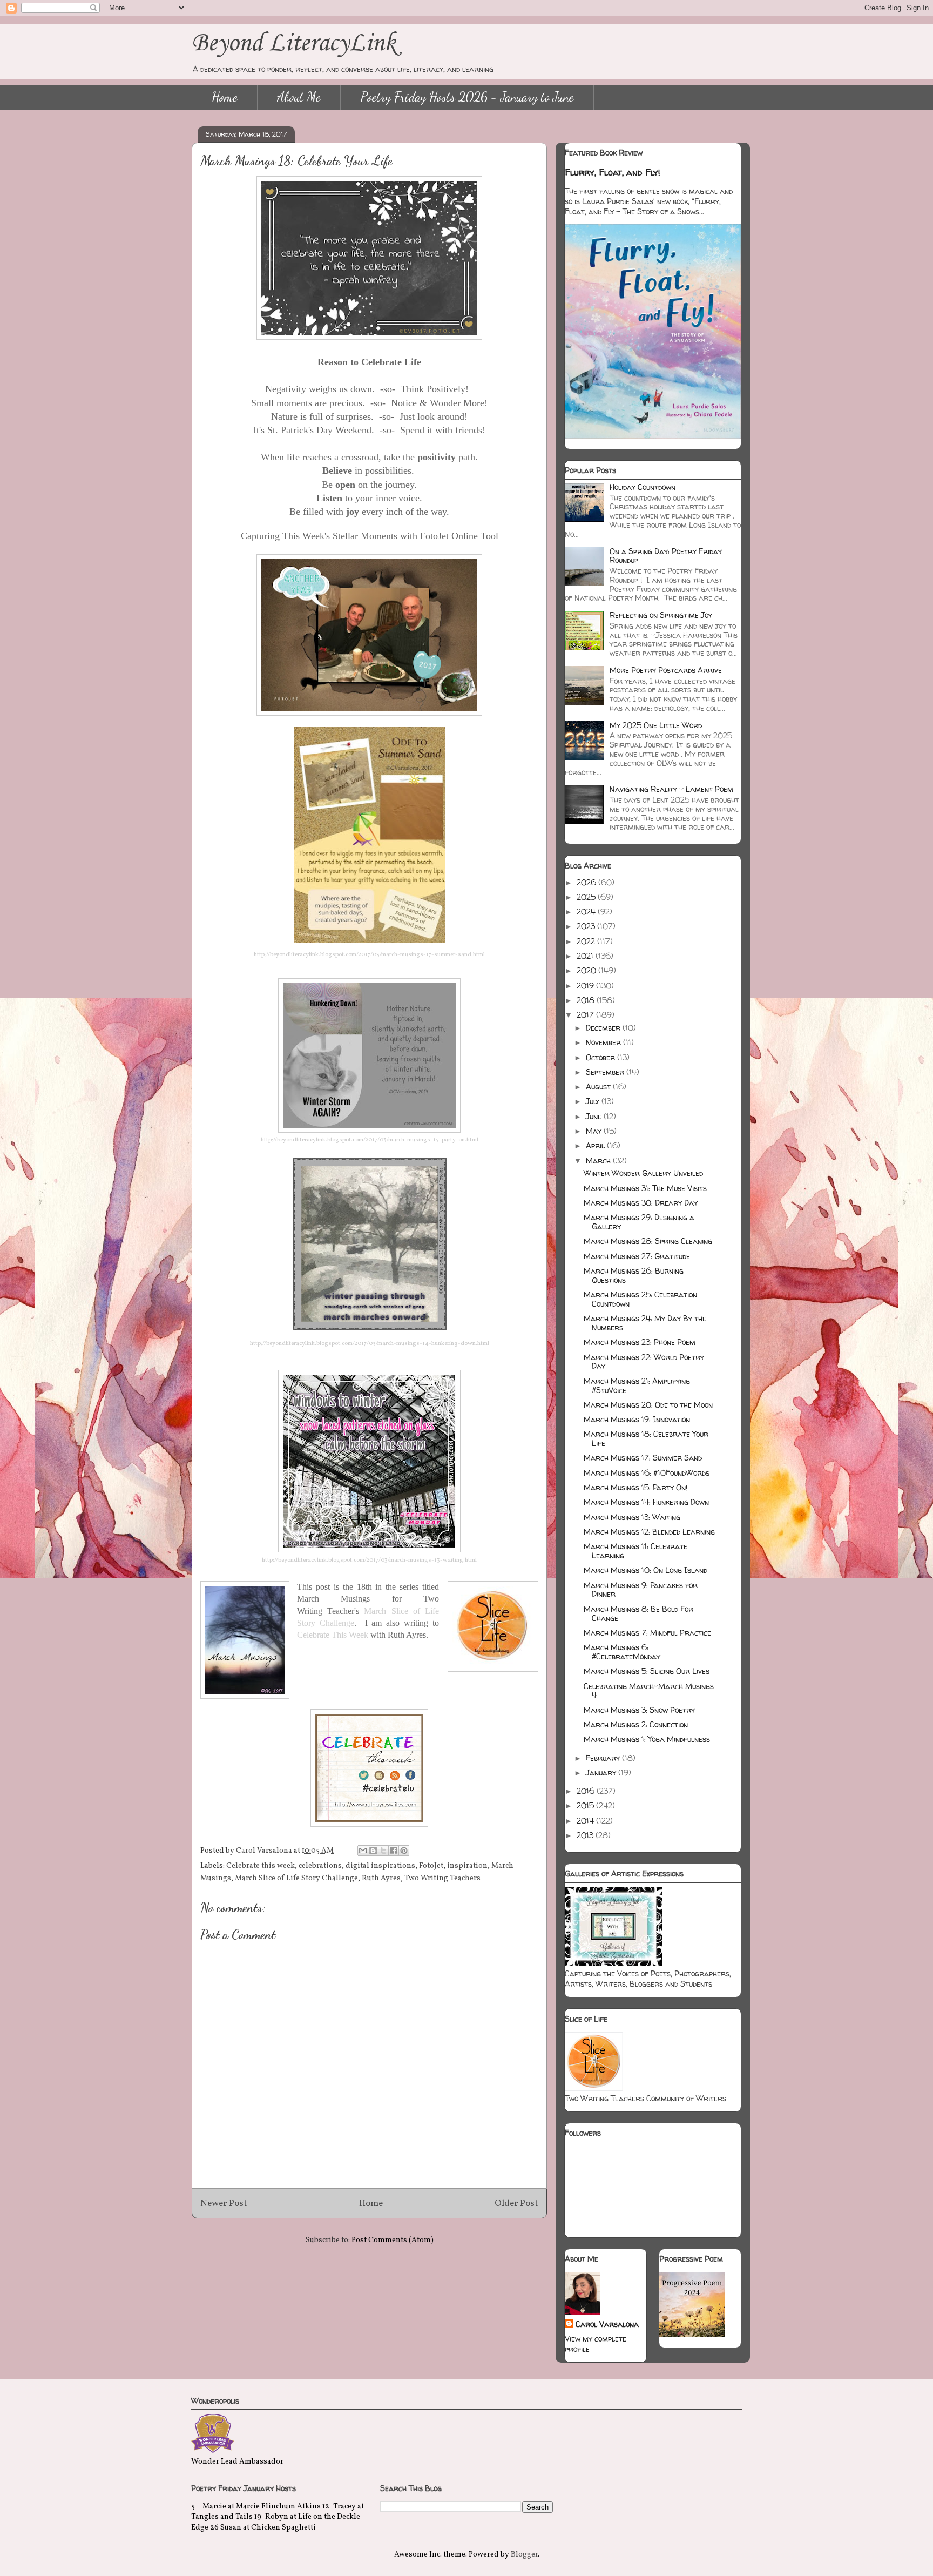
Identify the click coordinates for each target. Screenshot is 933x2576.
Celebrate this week (261, 1866)
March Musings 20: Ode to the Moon (648, 1405)
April (596, 1145)
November (604, 1042)
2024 (587, 912)
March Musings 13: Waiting (632, 1517)
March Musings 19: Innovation (637, 1419)
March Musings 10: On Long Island (645, 1570)
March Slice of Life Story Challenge (296, 1878)
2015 (586, 1805)
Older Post (516, 2204)
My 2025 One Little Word (656, 725)
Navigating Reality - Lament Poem (671, 789)
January (602, 1773)
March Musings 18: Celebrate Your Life (646, 1438)
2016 (587, 1791)
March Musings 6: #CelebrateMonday (622, 1652)
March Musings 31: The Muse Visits (645, 1188)
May (595, 1131)
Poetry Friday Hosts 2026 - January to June (467, 97)
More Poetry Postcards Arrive (666, 670)
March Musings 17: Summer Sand (643, 1458)
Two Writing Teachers (442, 1878)
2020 (587, 970)
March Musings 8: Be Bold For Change (638, 1613)
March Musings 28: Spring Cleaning (648, 1241)
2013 (586, 1835)
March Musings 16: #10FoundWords (647, 1473)
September (606, 1072)
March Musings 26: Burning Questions (634, 1275)
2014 (586, 1821)
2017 (586, 1015)
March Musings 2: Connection (636, 1724)
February (604, 1758)
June (595, 1116)
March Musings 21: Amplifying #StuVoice (637, 1385)
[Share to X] (383, 1851)
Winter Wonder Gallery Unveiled (643, 1173)
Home (225, 97)
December (604, 1028)
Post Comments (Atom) (393, 2240)
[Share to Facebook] (394, 1851)
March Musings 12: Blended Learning (649, 1532)
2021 (586, 956)
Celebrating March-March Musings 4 (649, 1691)
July (594, 1101)
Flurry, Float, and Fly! (613, 172)
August (599, 1087)
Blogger (524, 2555)
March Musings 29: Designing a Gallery (639, 1222)
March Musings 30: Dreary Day (641, 1203)
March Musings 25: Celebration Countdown (640, 1299)
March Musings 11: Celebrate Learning (635, 1551)
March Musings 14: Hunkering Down (646, 1502)
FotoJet (431, 1866)
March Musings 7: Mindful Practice (647, 1633)
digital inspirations (380, 1866)
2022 (587, 941)
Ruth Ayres (381, 1878)
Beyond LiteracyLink (294, 43)
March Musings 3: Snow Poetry (639, 1710)
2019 (586, 986)
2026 (587, 882)
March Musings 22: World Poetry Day (644, 1362)
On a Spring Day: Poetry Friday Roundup (666, 556)
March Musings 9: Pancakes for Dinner (641, 1590)
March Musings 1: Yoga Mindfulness (647, 1739)
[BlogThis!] (373, 1851)
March (599, 1161)
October (601, 1057)
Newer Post (224, 2204)
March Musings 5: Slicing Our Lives (647, 1671)
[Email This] (363, 1851)
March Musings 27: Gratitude (637, 1256)
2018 (587, 1000)
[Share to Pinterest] (404, 1851)
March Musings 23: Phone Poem (640, 1342)
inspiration (467, 1866)
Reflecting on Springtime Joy (661, 615)
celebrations (320, 1866)
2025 (587, 897)
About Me (299, 97)
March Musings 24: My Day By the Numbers (645, 1323)
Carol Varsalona (607, 2324)
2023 (587, 926)
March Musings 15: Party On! (635, 1487)
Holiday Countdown (643, 487)
